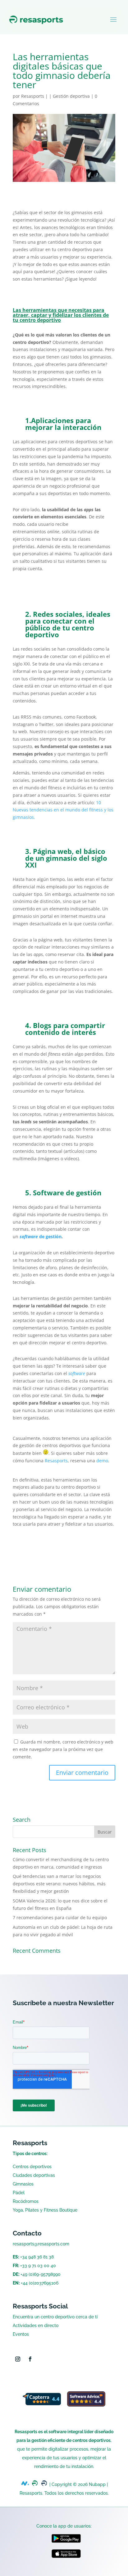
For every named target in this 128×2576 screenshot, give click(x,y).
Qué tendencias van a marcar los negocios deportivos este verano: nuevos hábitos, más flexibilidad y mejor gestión (59, 1884)
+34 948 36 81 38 (37, 2257)
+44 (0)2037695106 (40, 2283)
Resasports (33, 96)
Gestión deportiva (71, 96)
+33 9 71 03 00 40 (38, 2266)
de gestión (41, 1236)
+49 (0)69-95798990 (41, 2274)
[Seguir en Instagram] (18, 2359)
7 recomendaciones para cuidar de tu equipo (60, 1917)
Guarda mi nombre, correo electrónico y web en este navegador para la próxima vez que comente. (63, 1749)
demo (102, 1461)
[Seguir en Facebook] (30, 2359)
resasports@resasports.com (41, 2244)
